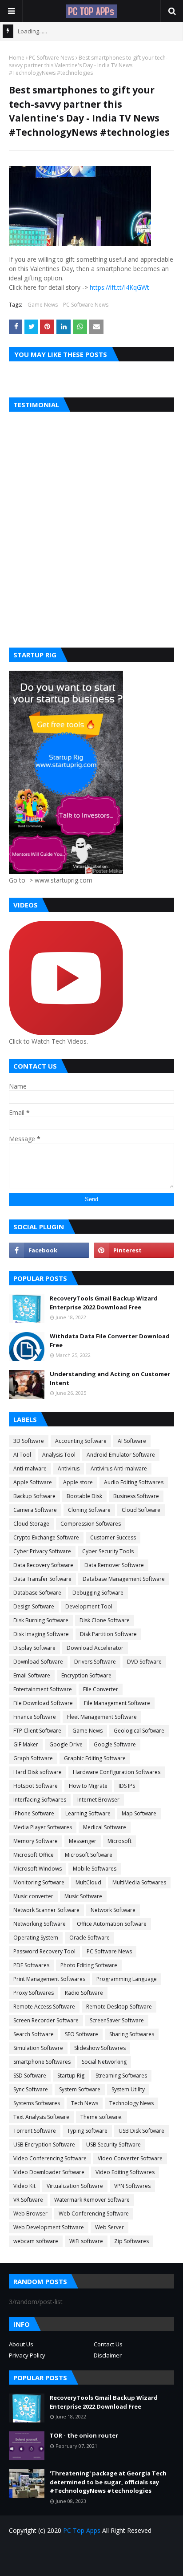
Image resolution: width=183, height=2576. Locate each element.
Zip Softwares (131, 2241)
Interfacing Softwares (40, 1800)
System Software (80, 2089)
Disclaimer (108, 2355)
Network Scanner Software (46, 1910)
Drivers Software (95, 1662)
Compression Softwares (91, 1524)
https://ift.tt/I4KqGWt (119, 287)
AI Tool (22, 1455)
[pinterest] (134, 1250)
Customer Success (113, 1537)
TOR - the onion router (84, 2435)
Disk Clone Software (105, 1620)
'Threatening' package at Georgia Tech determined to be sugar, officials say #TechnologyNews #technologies (108, 2482)
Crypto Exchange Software (46, 1537)
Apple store (78, 1482)
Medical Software (105, 1827)
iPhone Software (34, 1813)
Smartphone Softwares (42, 2062)
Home (17, 58)
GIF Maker (26, 1744)
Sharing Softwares (132, 2034)
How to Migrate (88, 1786)
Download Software (38, 1662)
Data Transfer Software (42, 1579)
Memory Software (36, 1841)
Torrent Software (35, 2131)
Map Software (139, 1813)
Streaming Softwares (121, 2076)
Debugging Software (98, 1593)
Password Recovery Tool (44, 1951)
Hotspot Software (36, 1786)
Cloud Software (141, 1510)
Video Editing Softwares (125, 2172)
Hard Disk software (38, 1772)
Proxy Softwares (34, 1993)
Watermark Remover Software (92, 2200)
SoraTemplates (107, 2563)
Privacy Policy (27, 2355)
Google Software (115, 1744)
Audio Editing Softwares (134, 1482)
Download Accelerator (95, 1648)
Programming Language (127, 1979)
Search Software (34, 2034)
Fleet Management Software (102, 1717)
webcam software (36, 2241)
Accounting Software (81, 1441)
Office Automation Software (112, 1924)
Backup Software (34, 1496)
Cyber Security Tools (108, 1551)
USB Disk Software (141, 2131)
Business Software (136, 1496)
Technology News (131, 2103)
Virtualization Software (75, 2186)
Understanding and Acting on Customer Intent (110, 1378)
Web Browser (30, 2213)
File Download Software (43, 1703)
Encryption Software (86, 1675)
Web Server (109, 2227)
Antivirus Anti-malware (119, 1468)
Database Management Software (124, 1579)
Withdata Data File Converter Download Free (110, 1341)
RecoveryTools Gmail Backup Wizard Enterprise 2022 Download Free (104, 1303)
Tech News (85, 2103)
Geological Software (139, 1731)
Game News (43, 305)
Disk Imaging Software (41, 1634)
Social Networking (104, 2062)
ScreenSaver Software (117, 2020)
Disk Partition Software (108, 1634)
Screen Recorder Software (46, 2020)
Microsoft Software (89, 1855)
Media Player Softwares (43, 1827)
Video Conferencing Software (50, 2158)
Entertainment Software (43, 1689)
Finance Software (35, 1717)
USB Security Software (113, 2145)
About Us (21, 2344)
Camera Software (35, 1510)
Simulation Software (38, 2048)
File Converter (101, 1689)
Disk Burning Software (41, 1620)
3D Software (29, 1441)
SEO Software (82, 2034)
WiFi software (86, 2241)
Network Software (113, 1910)
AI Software (132, 1441)
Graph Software (33, 1758)
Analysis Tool (59, 1455)
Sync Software (31, 2089)
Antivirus (69, 1468)
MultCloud (88, 1882)
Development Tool (89, 1606)
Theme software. (101, 2117)
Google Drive (66, 1744)
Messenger (83, 1841)
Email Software (32, 1675)
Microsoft (119, 1841)
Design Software (34, 1606)
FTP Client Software (37, 1731)
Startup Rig (71, 2076)
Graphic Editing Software (95, 1758)
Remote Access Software (44, 2007)
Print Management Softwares (49, 1979)
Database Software (37, 1593)
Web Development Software (49, 2227)
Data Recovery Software (43, 1565)
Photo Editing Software (89, 1965)
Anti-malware (30, 1468)
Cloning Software (89, 1510)
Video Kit (24, 2186)
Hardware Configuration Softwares (117, 1772)
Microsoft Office (34, 1855)
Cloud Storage (31, 1524)
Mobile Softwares (95, 1869)
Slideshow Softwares (100, 2048)
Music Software (83, 1896)
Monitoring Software (39, 1882)
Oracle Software (90, 1938)
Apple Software (33, 1482)
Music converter (33, 1896)
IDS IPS (127, 1786)
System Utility (128, 2089)
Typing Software (87, 2131)
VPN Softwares (132, 2186)
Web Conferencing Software (94, 2213)
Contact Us (108, 2344)
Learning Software (88, 1813)
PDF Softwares (31, 1965)
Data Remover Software (114, 1565)
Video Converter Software (130, 2158)
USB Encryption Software (44, 2145)
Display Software (34, 1648)
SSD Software (30, 2076)
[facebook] (49, 1250)
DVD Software (144, 1662)
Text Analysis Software (41, 2117)
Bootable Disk (84, 1496)
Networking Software (40, 1924)
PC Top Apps (82, 2530)
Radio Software (84, 1993)
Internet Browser (98, 1800)
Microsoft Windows (38, 1869)
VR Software (28, 2200)
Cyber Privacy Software (42, 1551)
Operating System (36, 1938)
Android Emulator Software (121, 1455)
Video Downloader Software (49, 2172)
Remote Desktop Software (119, 2007)
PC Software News (52, 58)
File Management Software (117, 1703)
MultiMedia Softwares (139, 1882)
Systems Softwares (37, 2103)
